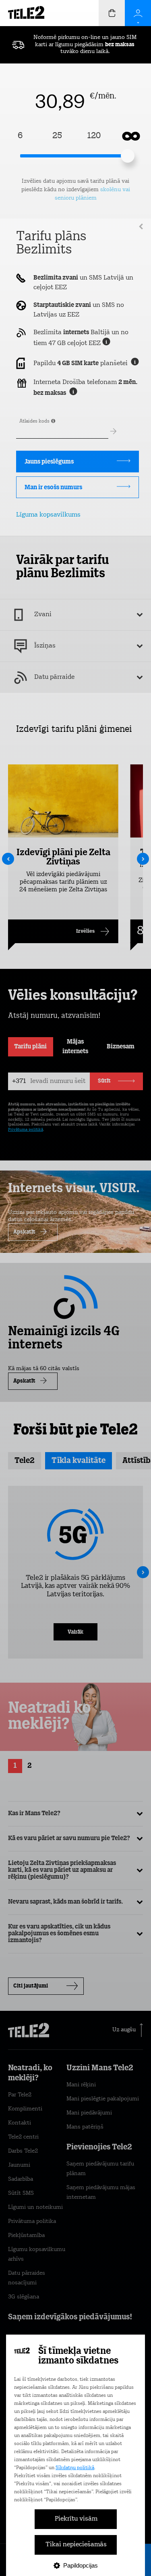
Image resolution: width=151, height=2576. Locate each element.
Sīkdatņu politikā (75, 2468)
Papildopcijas (81, 2565)
